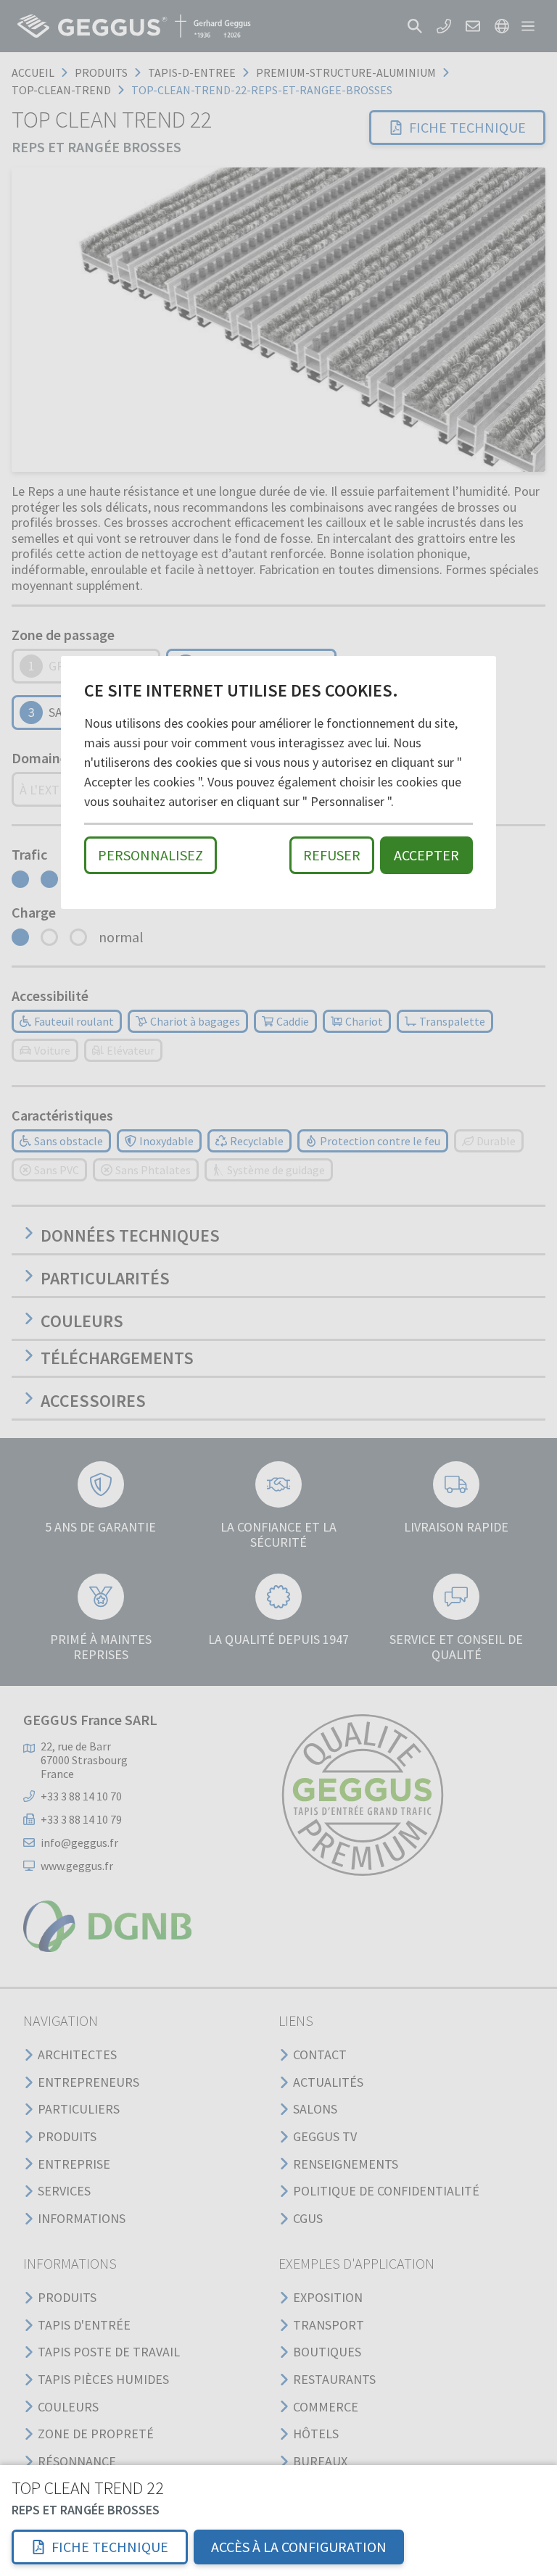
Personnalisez (150, 855)
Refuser (332, 855)
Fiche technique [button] (110, 2547)
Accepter (426, 855)
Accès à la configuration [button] (299, 2547)
